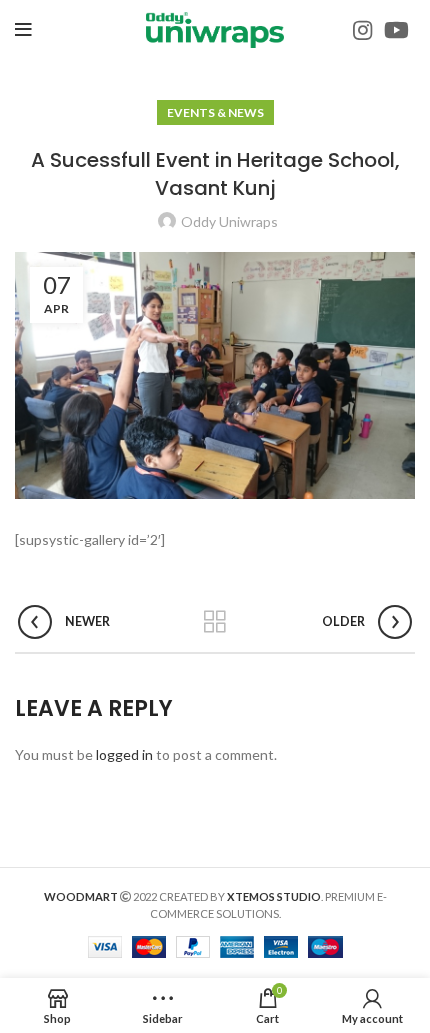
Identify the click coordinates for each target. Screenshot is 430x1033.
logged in (124, 754)
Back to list (215, 622)
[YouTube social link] (396, 30)
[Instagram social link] (362, 30)
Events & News (215, 112)
